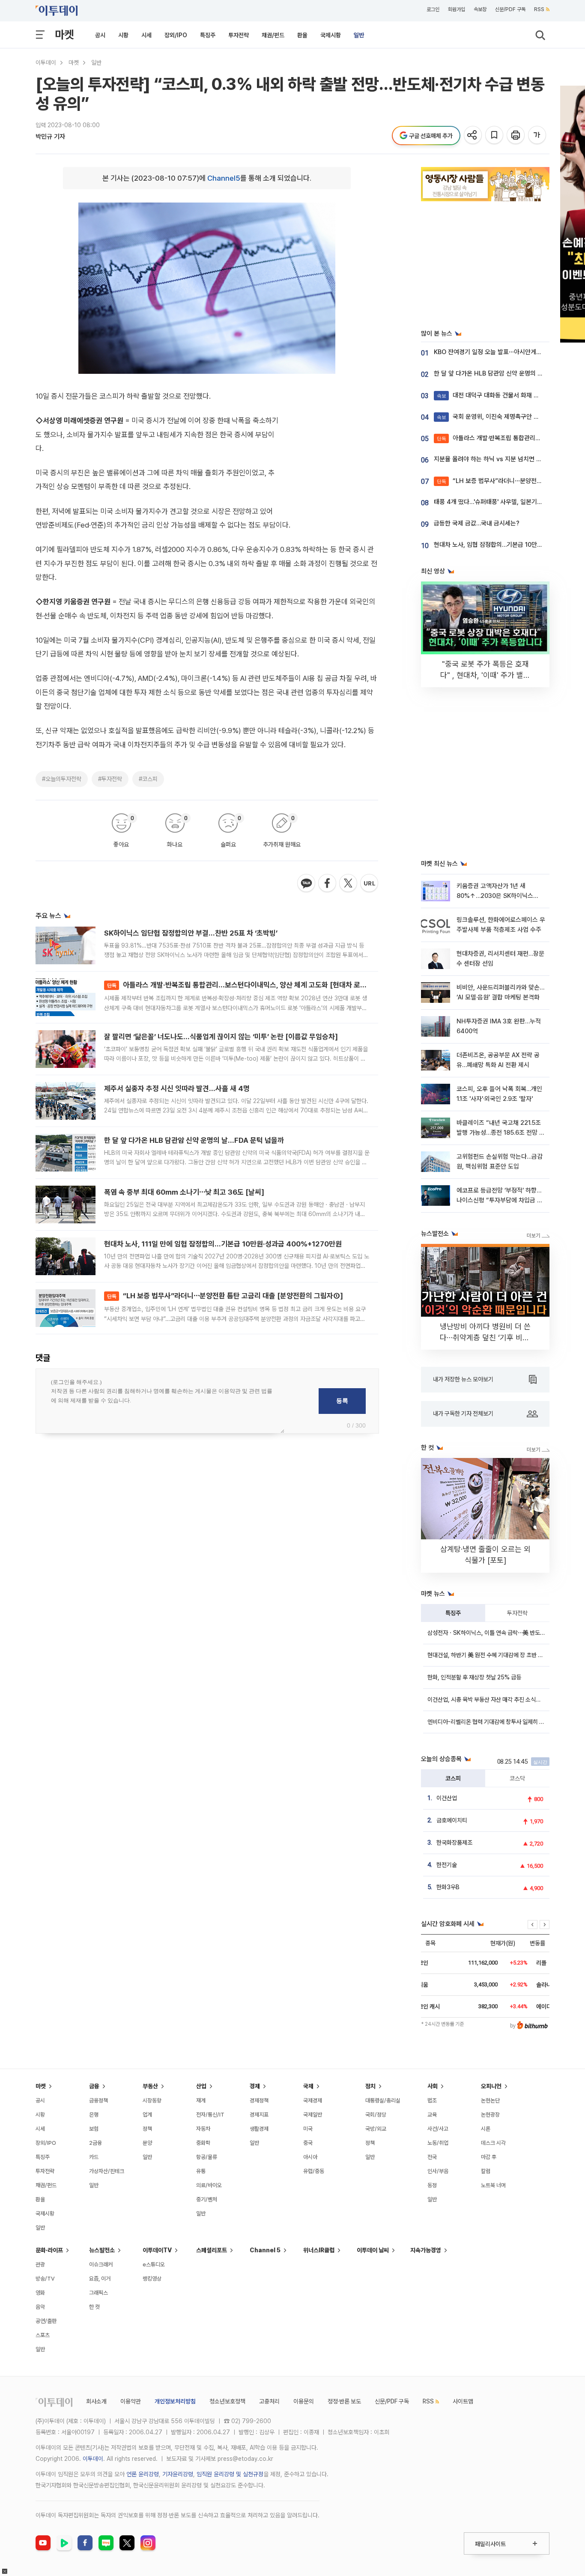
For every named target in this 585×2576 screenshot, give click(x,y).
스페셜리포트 (212, 2250)
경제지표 (259, 2115)
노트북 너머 (493, 2185)
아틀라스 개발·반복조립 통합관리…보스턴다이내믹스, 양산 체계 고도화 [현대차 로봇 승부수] (249, 985)
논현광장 (490, 2115)
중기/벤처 (207, 2199)
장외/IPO (176, 35)
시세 (146, 35)
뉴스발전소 (102, 2250)
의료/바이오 (209, 2185)
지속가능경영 (426, 2250)
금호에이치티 (452, 1820)
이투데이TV (157, 2250)
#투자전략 (110, 779)
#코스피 (148, 779)
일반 (359, 35)
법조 (432, 2100)
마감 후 (489, 2157)
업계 (147, 2115)
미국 (308, 2129)
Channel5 (224, 178)
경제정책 (259, 2100)
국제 (308, 2086)
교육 (432, 2115)
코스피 (453, 1778)
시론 (486, 2129)
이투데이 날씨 (373, 2250)
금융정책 (98, 2100)
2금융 (96, 2143)
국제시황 (331, 35)
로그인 (433, 9)
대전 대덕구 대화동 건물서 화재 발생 (491, 395)
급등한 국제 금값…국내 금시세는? (477, 523)
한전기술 (447, 1865)
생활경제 (259, 2129)
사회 (433, 2086)
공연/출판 (46, 2321)
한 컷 (94, 2307)
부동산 (150, 2086)
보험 (94, 2129)
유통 (201, 2171)
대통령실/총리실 (383, 2100)
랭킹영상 (152, 2279)
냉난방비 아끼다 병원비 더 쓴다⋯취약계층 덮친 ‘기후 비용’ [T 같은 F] (485, 1337)
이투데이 (46, 63)
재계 (201, 2100)
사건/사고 (438, 2129)
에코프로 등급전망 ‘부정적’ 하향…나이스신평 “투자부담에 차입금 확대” (500, 1200)
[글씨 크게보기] (538, 136)
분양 (147, 2143)
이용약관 (131, 2401)
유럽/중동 (314, 2171)
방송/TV (45, 2279)
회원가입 (457, 9)
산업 (201, 2086)
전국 (432, 2157)
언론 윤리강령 (143, 2474)
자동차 (203, 2129)
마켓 (64, 34)
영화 (40, 2293)
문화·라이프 (49, 2250)
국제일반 (313, 2115)
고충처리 (269, 2401)
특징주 (208, 35)
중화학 (203, 2143)
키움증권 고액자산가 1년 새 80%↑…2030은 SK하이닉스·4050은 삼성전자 (495, 896)
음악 (40, 2307)
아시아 (310, 2157)
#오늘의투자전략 (62, 779)
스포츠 (43, 2335)
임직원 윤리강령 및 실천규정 (230, 2474)
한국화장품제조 (454, 1843)
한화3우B (448, 1887)
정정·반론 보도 (344, 2401)
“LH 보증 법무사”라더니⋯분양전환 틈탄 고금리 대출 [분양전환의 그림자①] (225, 1296)
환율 (302, 35)
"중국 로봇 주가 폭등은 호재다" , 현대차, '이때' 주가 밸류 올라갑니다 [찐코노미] (485, 675)
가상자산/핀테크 (107, 2171)
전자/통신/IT (210, 2115)
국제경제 (313, 2100)
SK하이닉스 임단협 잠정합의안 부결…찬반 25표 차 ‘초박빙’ (191, 933)
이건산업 (447, 1798)
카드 (94, 2157)
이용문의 (304, 2401)
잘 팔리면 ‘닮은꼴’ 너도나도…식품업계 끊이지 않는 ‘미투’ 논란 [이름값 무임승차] (221, 1037)
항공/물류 (207, 2157)
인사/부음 (438, 2171)
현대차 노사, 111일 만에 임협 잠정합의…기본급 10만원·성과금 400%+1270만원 (223, 1244)
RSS (539, 9)
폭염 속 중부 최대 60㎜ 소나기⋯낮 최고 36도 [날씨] (184, 1192)
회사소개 (96, 2401)
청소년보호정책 (227, 2401)
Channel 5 (265, 2250)
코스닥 (517, 1778)
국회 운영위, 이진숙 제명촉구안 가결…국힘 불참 (505, 417)
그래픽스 (98, 2293)
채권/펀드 (273, 35)
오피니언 (491, 2086)
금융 (94, 2086)
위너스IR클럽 (319, 2250)
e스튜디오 (154, 2264)
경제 (255, 2086)
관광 (40, 2264)
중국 (308, 2143)
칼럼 (486, 2171)
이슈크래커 (101, 2264)
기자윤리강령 (178, 2474)
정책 (147, 2129)
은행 (94, 2115)
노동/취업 (438, 2143)
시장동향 (152, 2100)
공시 (100, 35)
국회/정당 (376, 2115)
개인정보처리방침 (175, 2401)
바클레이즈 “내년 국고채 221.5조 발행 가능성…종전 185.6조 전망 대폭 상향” (501, 1133)
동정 (432, 2185)
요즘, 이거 (100, 2279)
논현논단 (490, 2100)
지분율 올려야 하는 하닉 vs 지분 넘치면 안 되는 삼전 (501, 459)
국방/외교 (376, 2129)
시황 (123, 35)
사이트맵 (463, 2401)
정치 (370, 2086)
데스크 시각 (493, 2143)
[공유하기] (473, 136)
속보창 (480, 9)
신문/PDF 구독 (510, 9)
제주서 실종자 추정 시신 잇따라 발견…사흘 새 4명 (177, 1088)
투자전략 (239, 35)
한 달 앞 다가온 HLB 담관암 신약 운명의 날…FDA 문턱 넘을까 (194, 1140)
